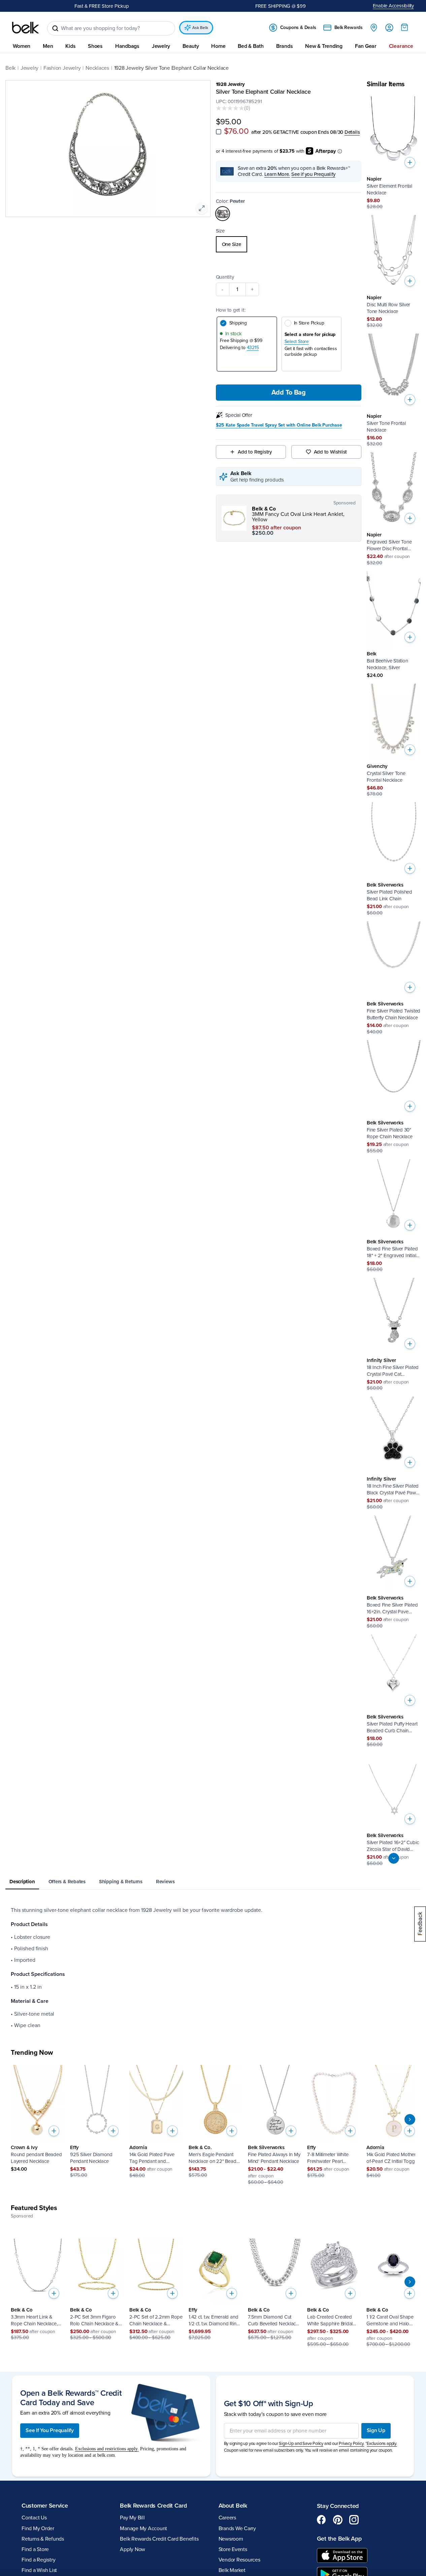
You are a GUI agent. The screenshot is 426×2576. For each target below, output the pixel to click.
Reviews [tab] (165, 1882)
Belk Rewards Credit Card (153, 2506)
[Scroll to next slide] (410, 2119)
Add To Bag (289, 393)
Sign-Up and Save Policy (301, 2444)
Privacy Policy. (351, 2444)
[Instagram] (354, 2520)
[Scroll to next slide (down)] (394, 1858)
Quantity (225, 277)
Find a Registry (38, 2560)
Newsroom (231, 2539)
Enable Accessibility (394, 6)
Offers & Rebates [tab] (67, 1882)
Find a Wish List (39, 2570)
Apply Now (133, 2549)
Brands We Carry (237, 2528)
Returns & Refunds (43, 2539)
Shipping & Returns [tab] (121, 1882)
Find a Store (35, 2549)
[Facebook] (322, 2520)
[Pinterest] (338, 2520)
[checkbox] (219, 132)
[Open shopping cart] (404, 27)
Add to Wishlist (331, 452)
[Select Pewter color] (223, 214)
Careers (227, 2518)
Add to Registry (255, 452)
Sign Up (376, 2430)
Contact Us (34, 2518)
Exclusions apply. (382, 2444)
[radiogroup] (289, 244)
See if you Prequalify (313, 174)
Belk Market (232, 2570)
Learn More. (277, 174)
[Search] (55, 28)
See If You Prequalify (50, 2430)
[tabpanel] (213, 1968)
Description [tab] (22, 1882)
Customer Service (45, 2506)
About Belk (233, 2506)
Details (352, 132)
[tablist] (213, 1882)
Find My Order (38, 2528)
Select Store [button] (297, 342)
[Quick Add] (410, 162)
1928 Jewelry (230, 84)
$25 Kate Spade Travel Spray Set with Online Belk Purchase (279, 425)
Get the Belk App (339, 2539)
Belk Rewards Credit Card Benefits (159, 2539)
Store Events (233, 2549)
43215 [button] (253, 348)
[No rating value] (230, 108)
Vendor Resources (239, 2560)
